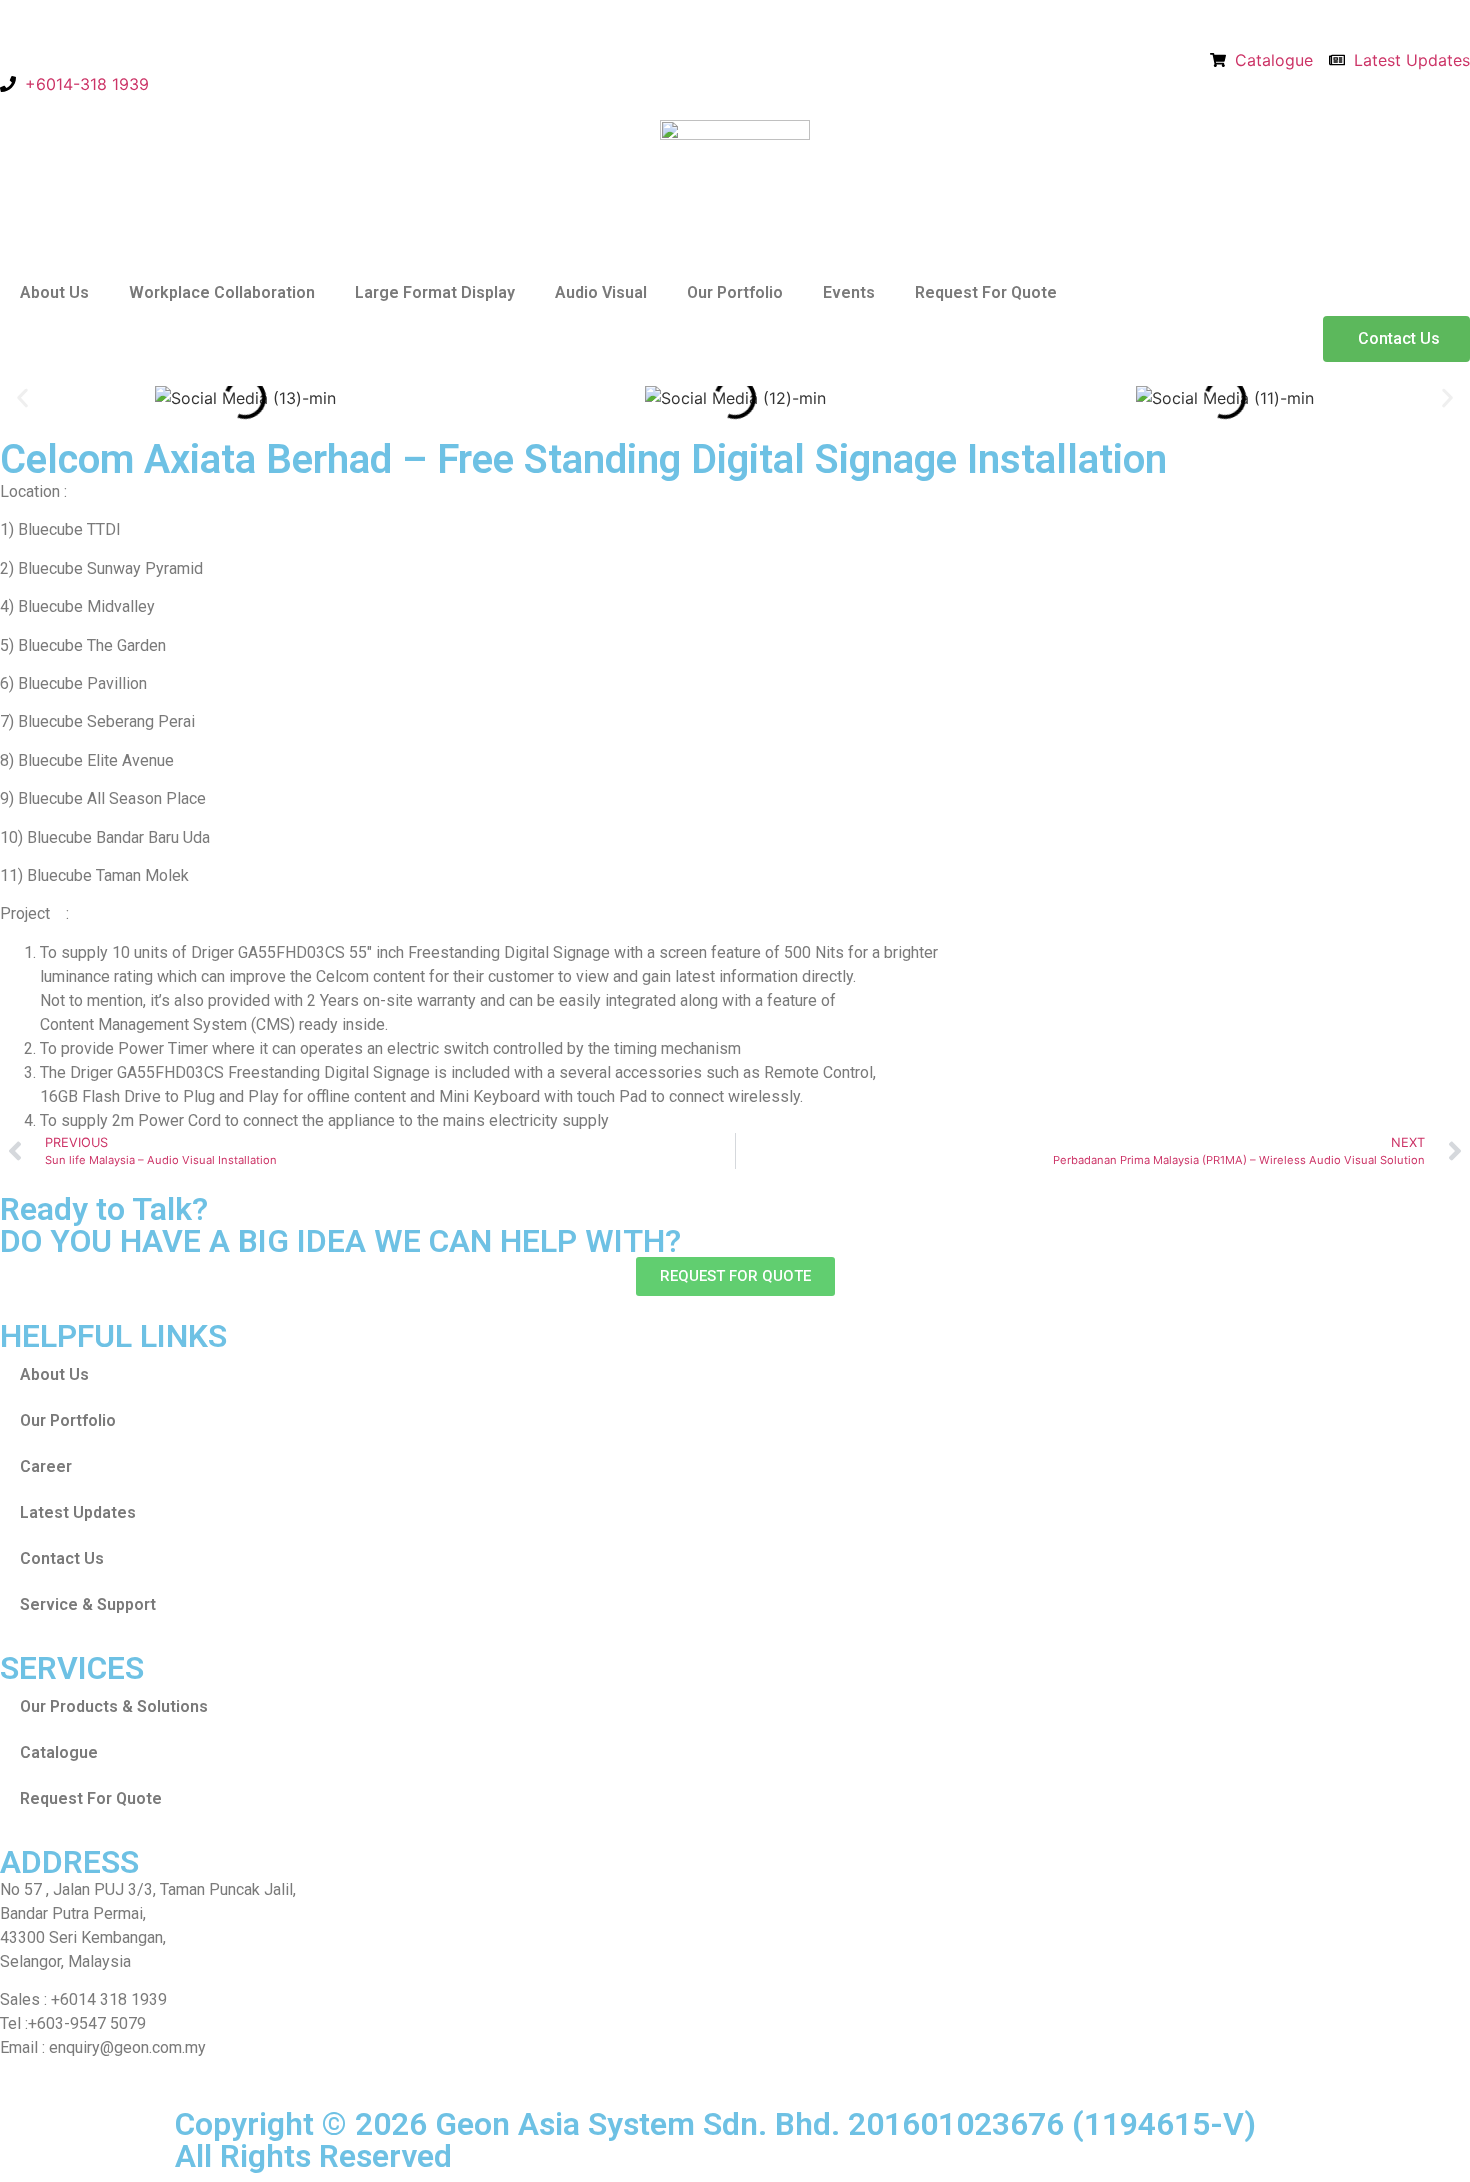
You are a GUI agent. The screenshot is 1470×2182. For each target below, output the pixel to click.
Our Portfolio (735, 292)
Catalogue (59, 1752)
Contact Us (62, 1558)
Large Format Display (435, 292)
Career (46, 1466)
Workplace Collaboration (222, 292)
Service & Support (88, 1604)
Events (849, 292)
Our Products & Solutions (114, 1706)
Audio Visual (601, 292)
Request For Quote (986, 292)
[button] (22, 398)
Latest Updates (78, 1512)
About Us (54, 292)
